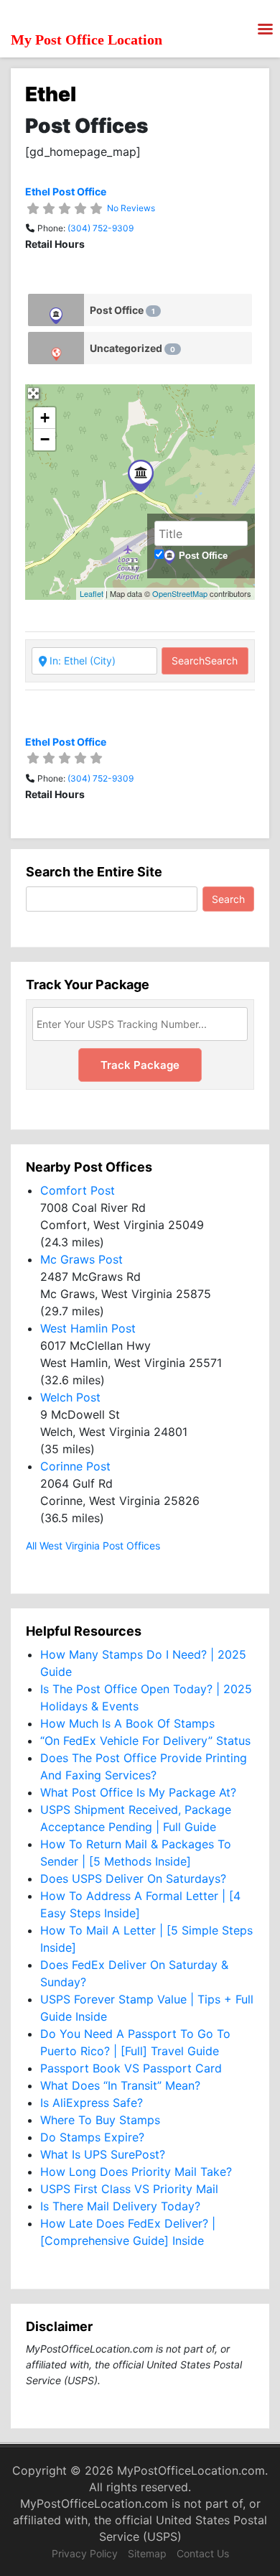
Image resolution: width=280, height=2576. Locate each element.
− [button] (45, 439)
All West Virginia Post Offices (93, 1546)
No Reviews (131, 208)
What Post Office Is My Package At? (138, 1792)
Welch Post (70, 1397)
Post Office (122, 310)
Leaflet (92, 593)
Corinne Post (75, 1466)
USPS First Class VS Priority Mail (129, 2189)
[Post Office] (56, 310)
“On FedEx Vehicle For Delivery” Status (145, 1741)
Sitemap (147, 2553)
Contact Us (203, 2553)
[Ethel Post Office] (141, 476)
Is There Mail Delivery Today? (120, 2206)
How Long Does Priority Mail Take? (136, 2172)
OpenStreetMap (180, 593)
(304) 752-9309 (101, 228)
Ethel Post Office (66, 191)
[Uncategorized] (56, 348)
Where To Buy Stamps (100, 2120)
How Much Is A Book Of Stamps (127, 1723)
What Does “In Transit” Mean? (120, 2085)
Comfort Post (78, 1190)
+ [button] (45, 418)
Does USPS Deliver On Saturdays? (133, 1878)
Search (205, 661)
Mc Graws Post (81, 1259)
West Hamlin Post (88, 1328)
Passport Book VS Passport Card (131, 2068)
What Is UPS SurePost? (103, 2154)
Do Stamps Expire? (92, 2137)
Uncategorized (132, 348)
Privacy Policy (85, 2553)
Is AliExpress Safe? (92, 2103)
